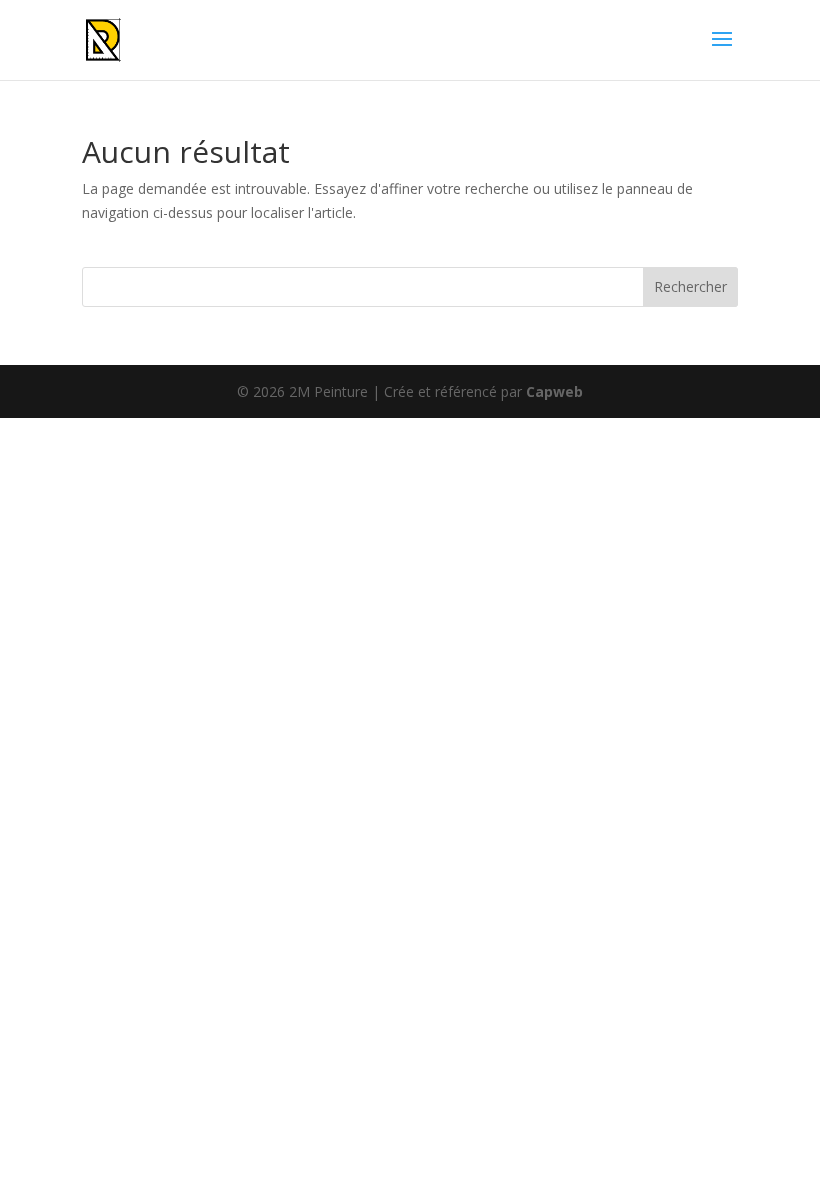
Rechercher (690, 286)
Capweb (554, 391)
